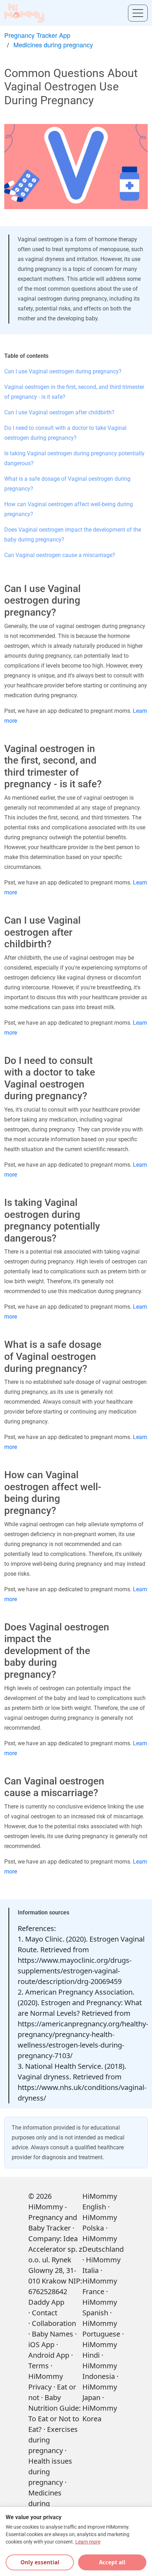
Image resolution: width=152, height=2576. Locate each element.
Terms (39, 2366)
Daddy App (46, 2302)
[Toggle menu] (138, 13)
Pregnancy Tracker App (37, 35)
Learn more (88, 2542)
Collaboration (54, 2323)
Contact (45, 2313)
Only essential (40, 2562)
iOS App (41, 2344)
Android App (49, 2355)
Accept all (112, 2562)
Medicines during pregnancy (53, 45)
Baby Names (52, 2334)
